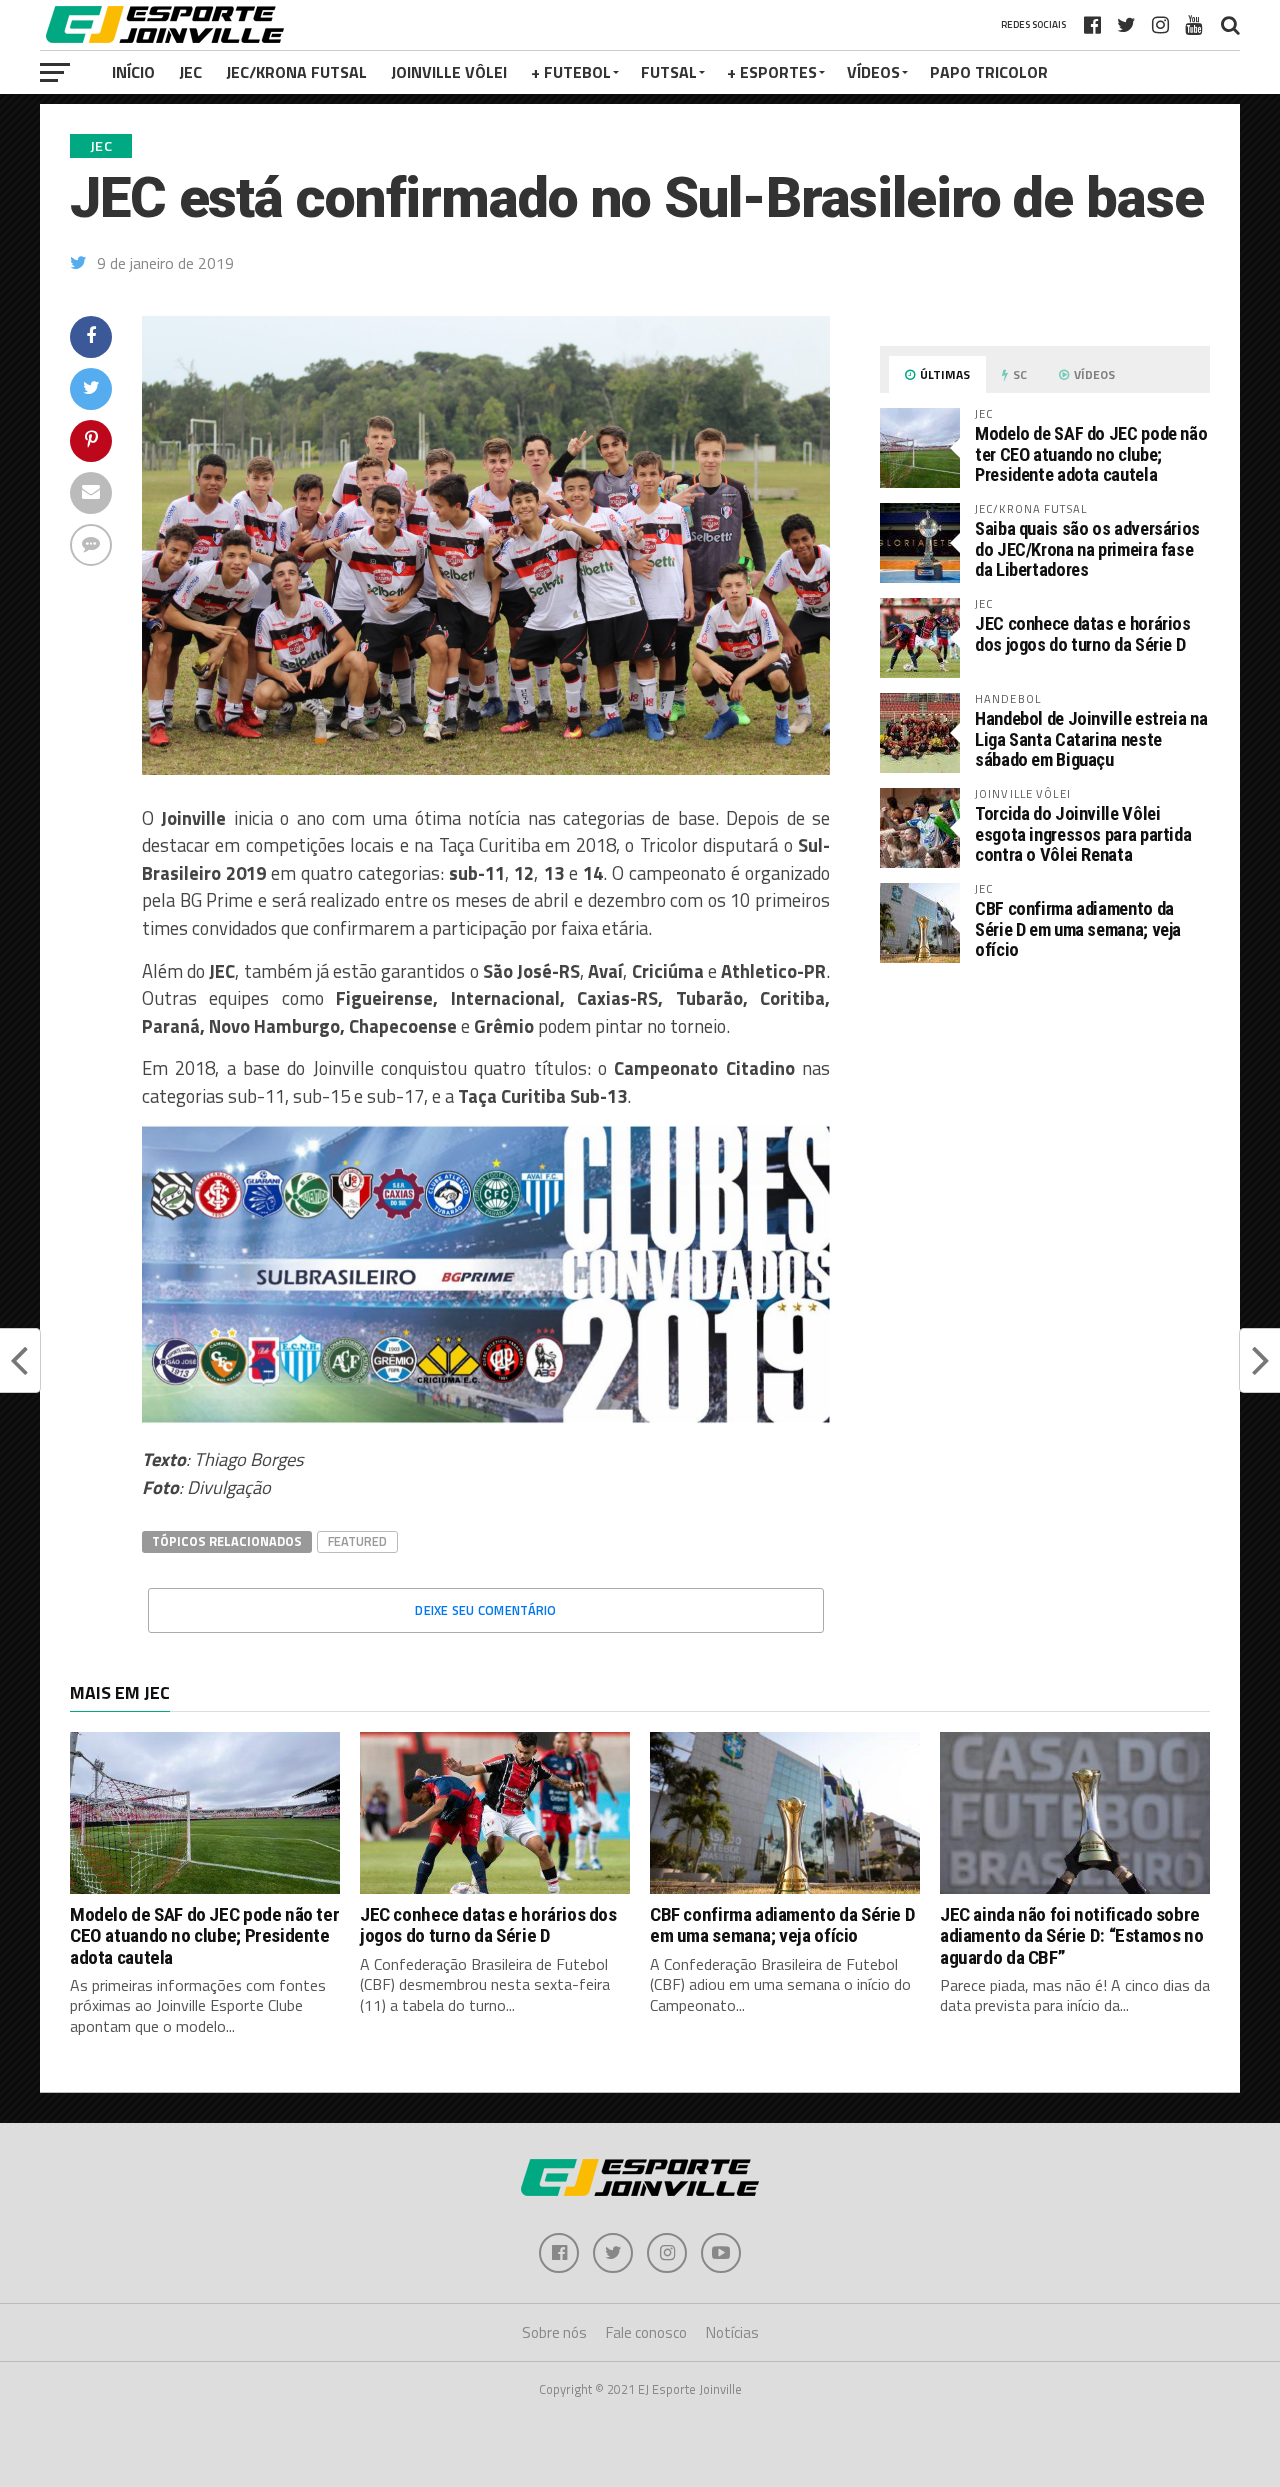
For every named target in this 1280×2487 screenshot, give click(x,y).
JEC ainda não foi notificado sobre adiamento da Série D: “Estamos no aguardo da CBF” (1071, 1935)
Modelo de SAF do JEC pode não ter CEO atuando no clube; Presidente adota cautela (1091, 453)
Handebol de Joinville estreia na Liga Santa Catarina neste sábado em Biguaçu (1091, 738)
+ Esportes (772, 72)
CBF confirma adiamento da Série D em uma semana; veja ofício (1078, 928)
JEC (190, 72)
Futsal (669, 72)
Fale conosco (646, 2332)
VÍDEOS (873, 72)
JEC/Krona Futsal (296, 72)
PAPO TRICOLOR (989, 72)
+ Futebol (571, 72)
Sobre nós (554, 2332)
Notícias (732, 2332)
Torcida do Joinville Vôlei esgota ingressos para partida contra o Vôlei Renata (1083, 833)
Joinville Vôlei (449, 72)
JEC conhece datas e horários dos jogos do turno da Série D (1083, 633)
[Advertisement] (1045, 1146)
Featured (357, 1541)
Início (133, 72)
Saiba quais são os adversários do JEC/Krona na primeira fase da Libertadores (1087, 548)
